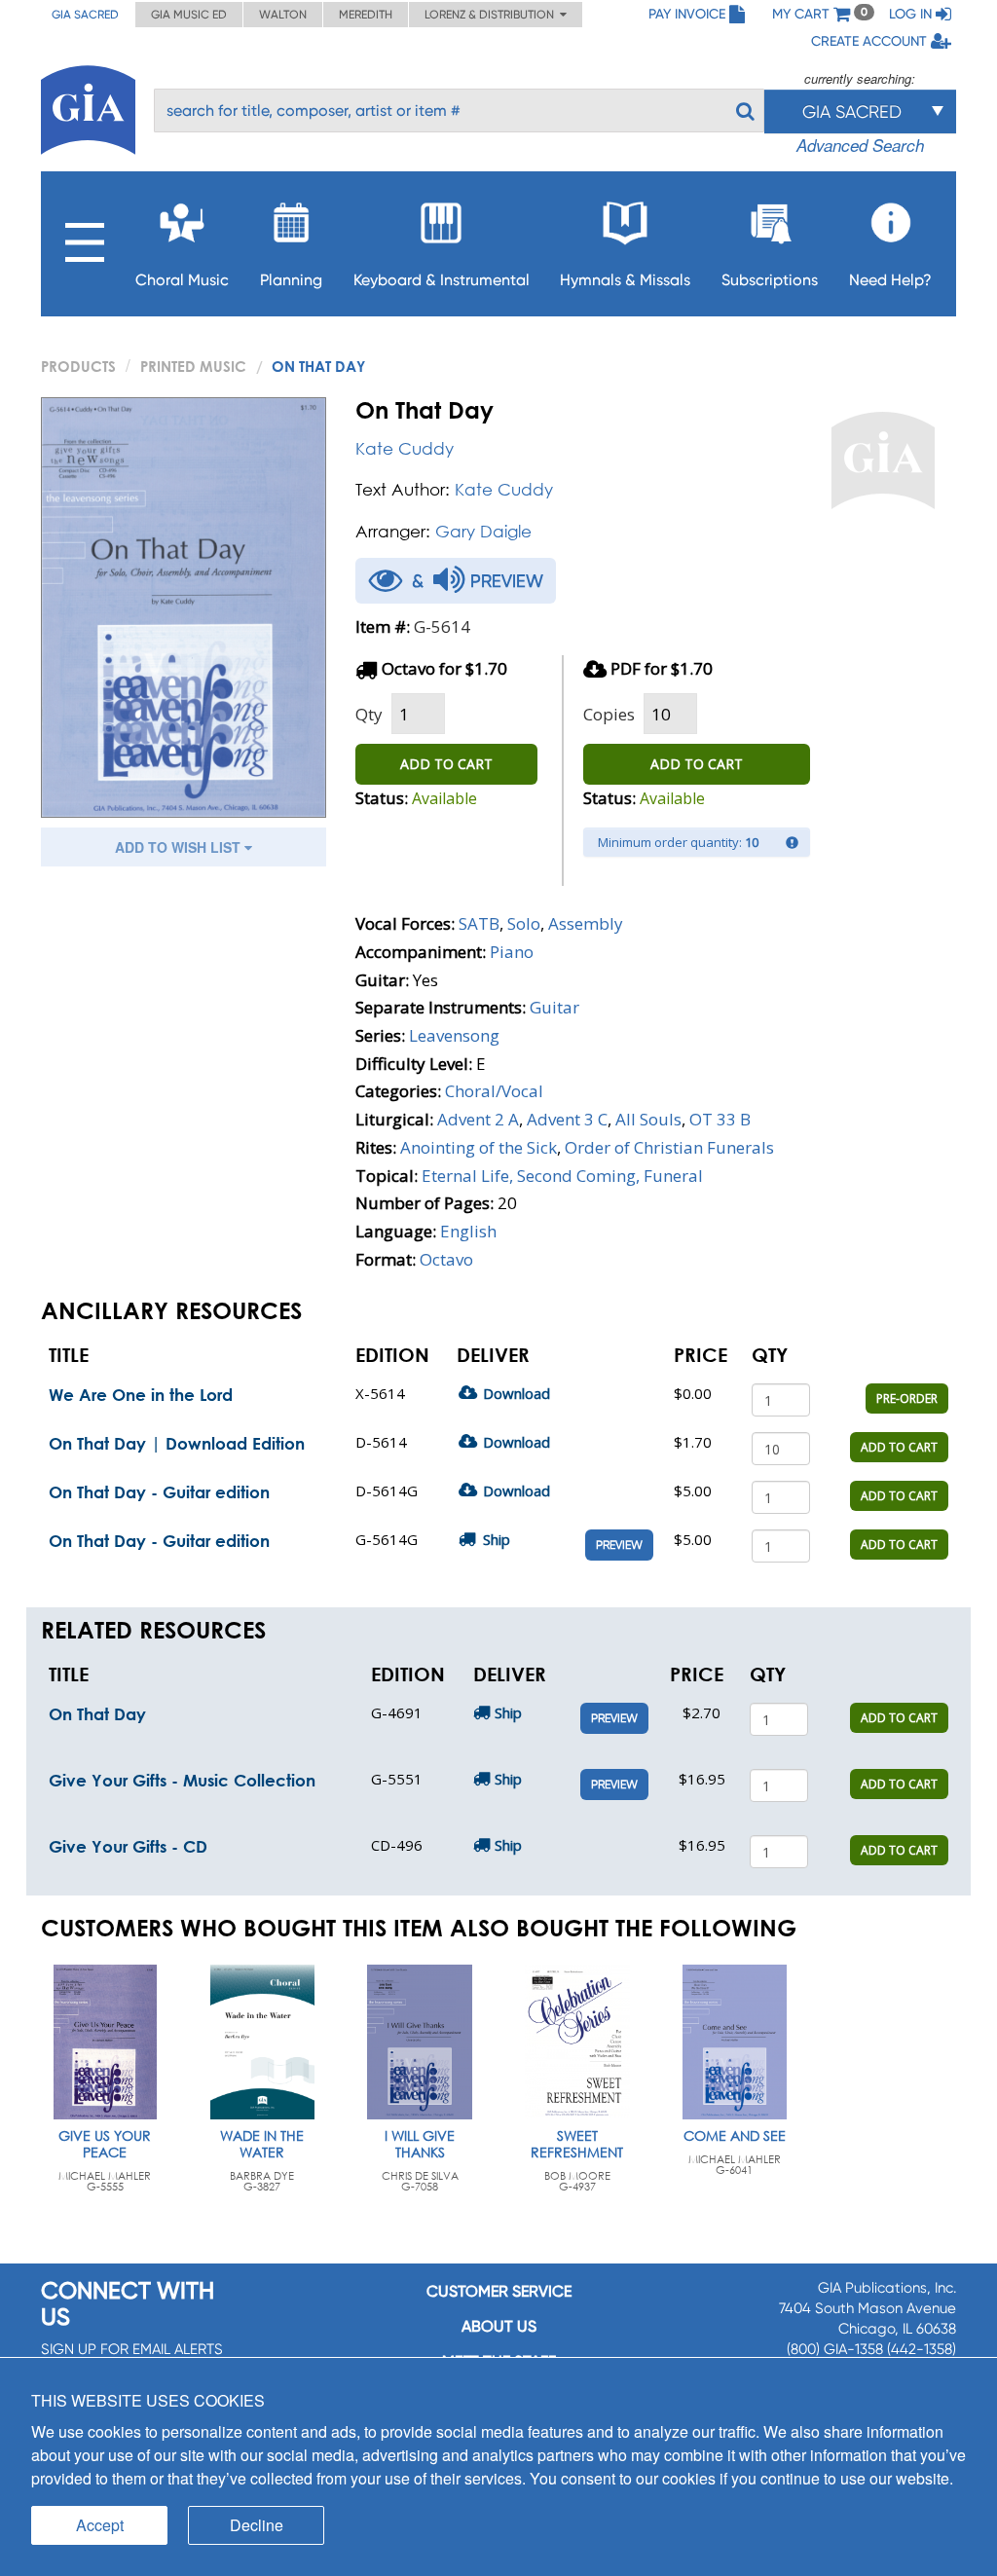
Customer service (499, 2291)
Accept (100, 2525)
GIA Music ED (189, 15)
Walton (283, 15)
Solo (524, 923)
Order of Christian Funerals (669, 1147)
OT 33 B (720, 1119)
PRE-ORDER (907, 1398)
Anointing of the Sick (479, 1147)
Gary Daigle (483, 531)
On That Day (97, 1714)
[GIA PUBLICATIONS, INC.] (88, 107)
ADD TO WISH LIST (180, 847)
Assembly (586, 923)
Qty (369, 714)
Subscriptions (770, 280)
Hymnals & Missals (625, 280)
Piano (512, 952)
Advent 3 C (567, 1119)
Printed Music (193, 366)
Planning (291, 280)
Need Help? (890, 280)
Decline (257, 2525)
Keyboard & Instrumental (442, 280)
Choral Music (182, 280)
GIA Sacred (85, 15)
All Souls (648, 1119)
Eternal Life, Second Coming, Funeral (562, 1176)
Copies (609, 714)
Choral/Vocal (494, 1091)
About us (499, 2326)
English (468, 1231)
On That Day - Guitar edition (159, 1492)
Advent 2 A (478, 1119)
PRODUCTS (78, 366)
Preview (619, 1545)
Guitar (554, 1007)
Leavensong (454, 1035)
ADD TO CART (446, 764)
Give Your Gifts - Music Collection (182, 1780)
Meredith (366, 15)
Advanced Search (860, 145)
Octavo (446, 1259)
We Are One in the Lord (141, 1395)
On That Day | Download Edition (177, 1443)
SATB (479, 923)
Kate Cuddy (405, 448)
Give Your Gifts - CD (128, 1846)
